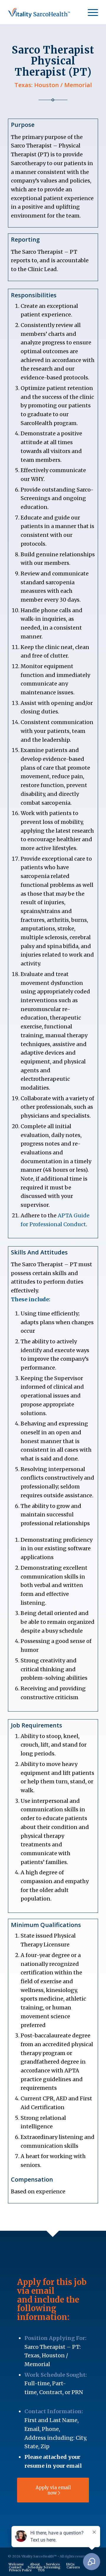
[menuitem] (90, 12)
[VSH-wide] (44, 12)
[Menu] (90, 12)
